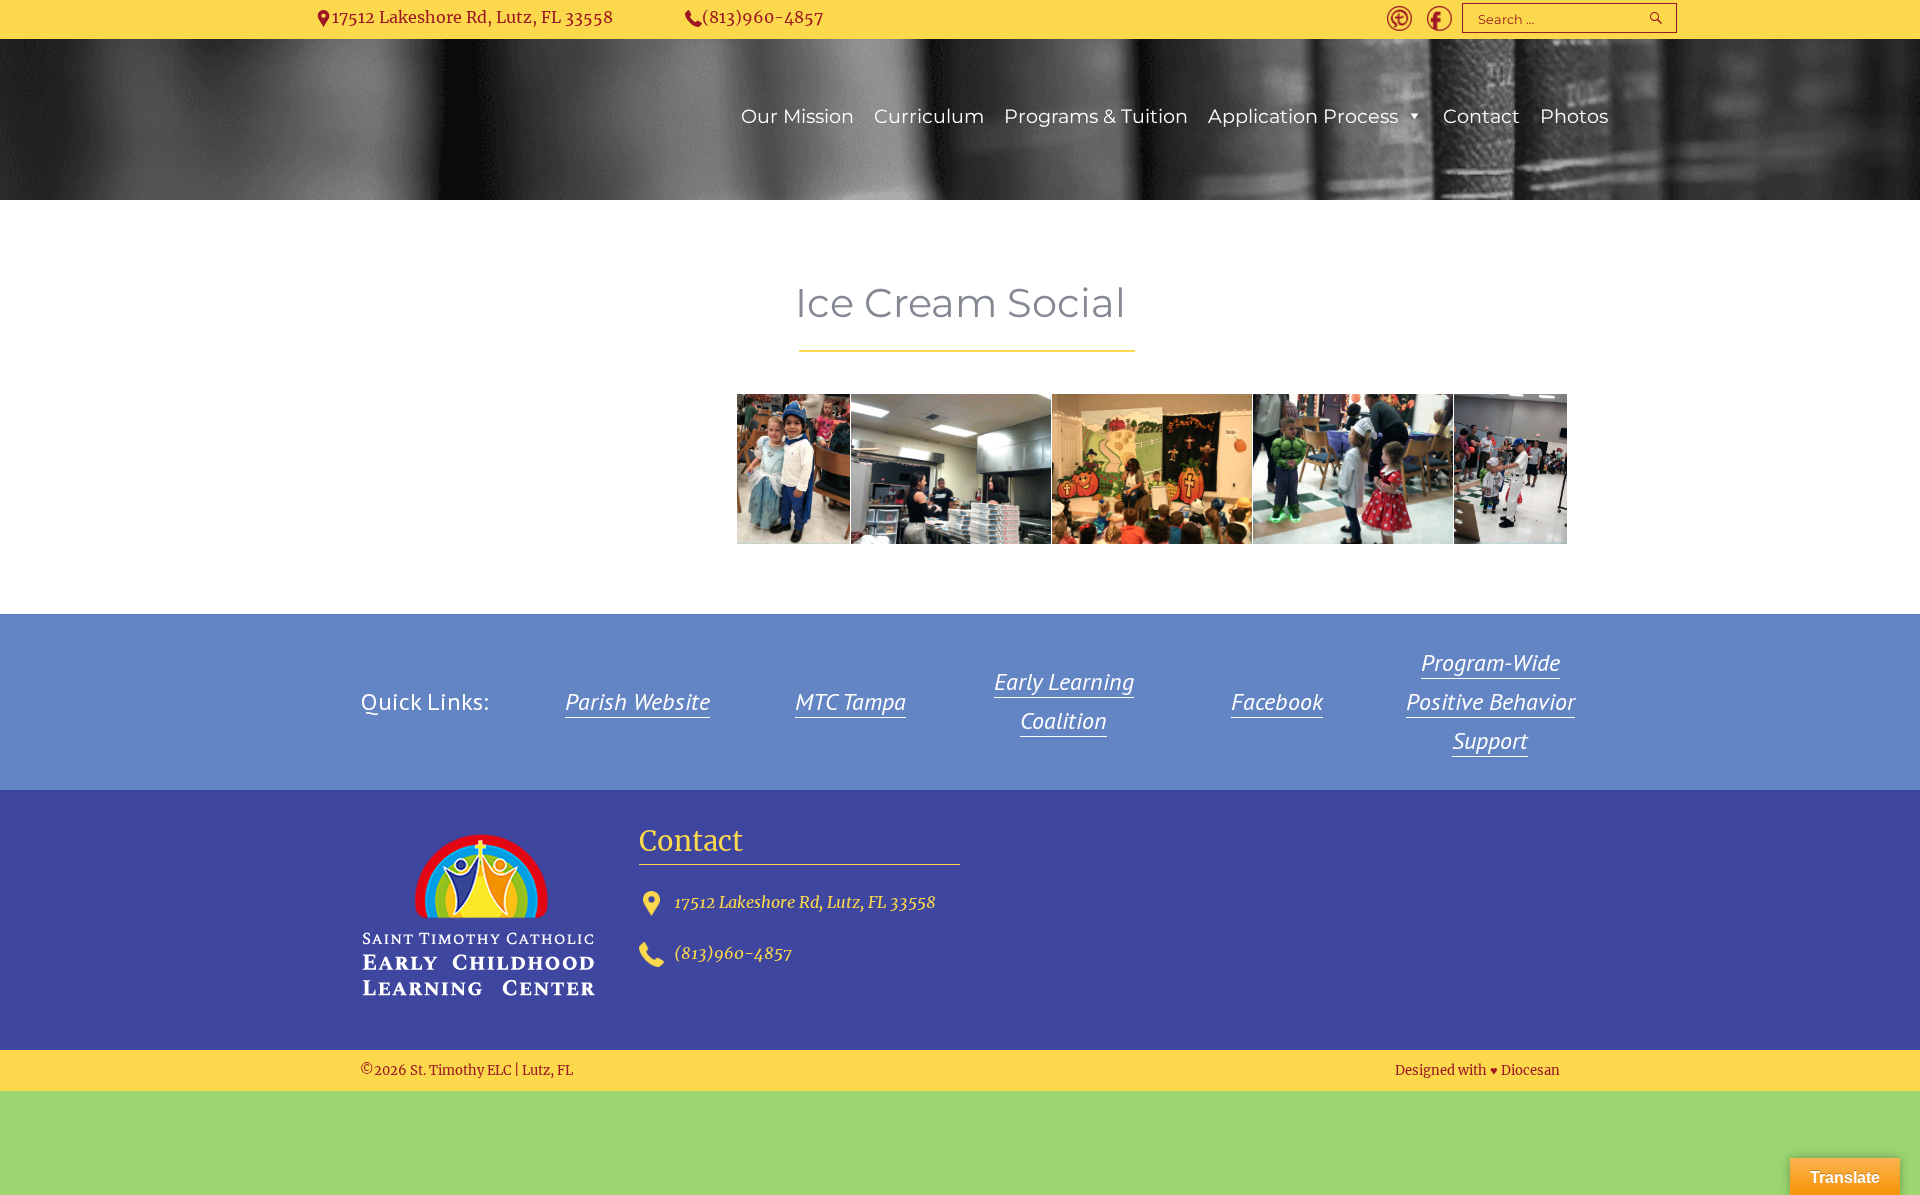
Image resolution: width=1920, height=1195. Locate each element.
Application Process (1303, 116)
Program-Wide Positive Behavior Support (1490, 701)
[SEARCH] (1655, 18)
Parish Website (637, 701)
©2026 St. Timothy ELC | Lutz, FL (466, 1070)
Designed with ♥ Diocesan (1477, 1070)
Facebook (1277, 701)
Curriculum (929, 116)
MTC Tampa (850, 701)
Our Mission (797, 116)
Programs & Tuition (1096, 116)
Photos (1574, 116)
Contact (1481, 116)
